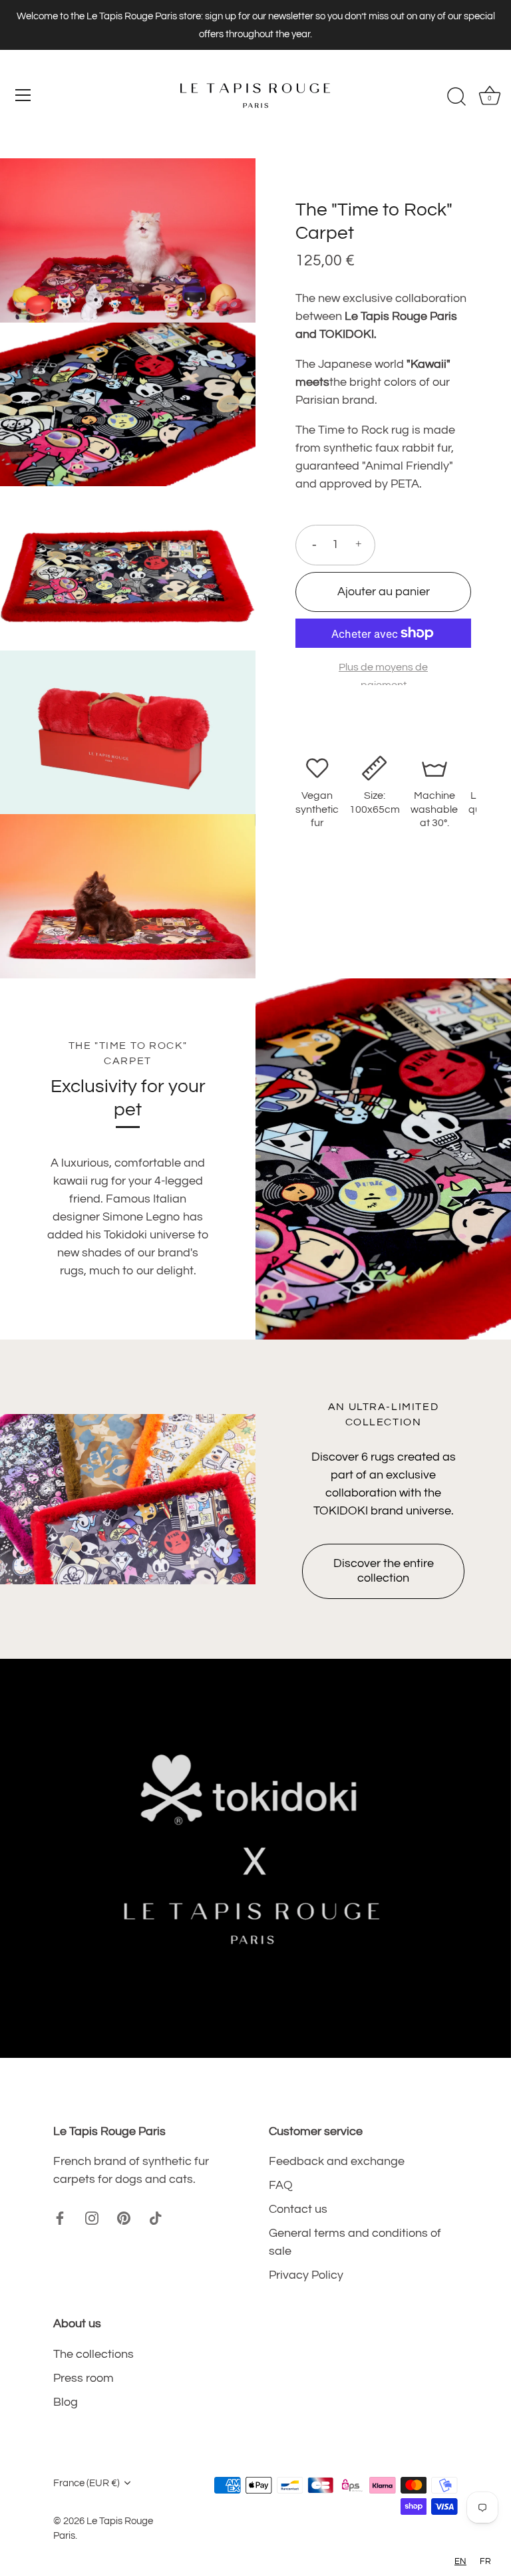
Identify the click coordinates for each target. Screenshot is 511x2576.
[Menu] (23, 95)
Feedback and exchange (337, 2161)
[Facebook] (60, 2217)
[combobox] (460, 2562)
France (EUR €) (86, 2483)
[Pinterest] (124, 2217)
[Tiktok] (156, 2217)
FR (485, 2561)
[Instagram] (92, 2217)
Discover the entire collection (384, 1571)
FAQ (281, 2185)
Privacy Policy (306, 2275)
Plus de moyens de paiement (383, 676)
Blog (66, 2402)
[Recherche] (456, 97)
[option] (255, 1858)
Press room (84, 2378)
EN (460, 2561)
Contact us (298, 2209)
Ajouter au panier (384, 592)
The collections (93, 2354)
